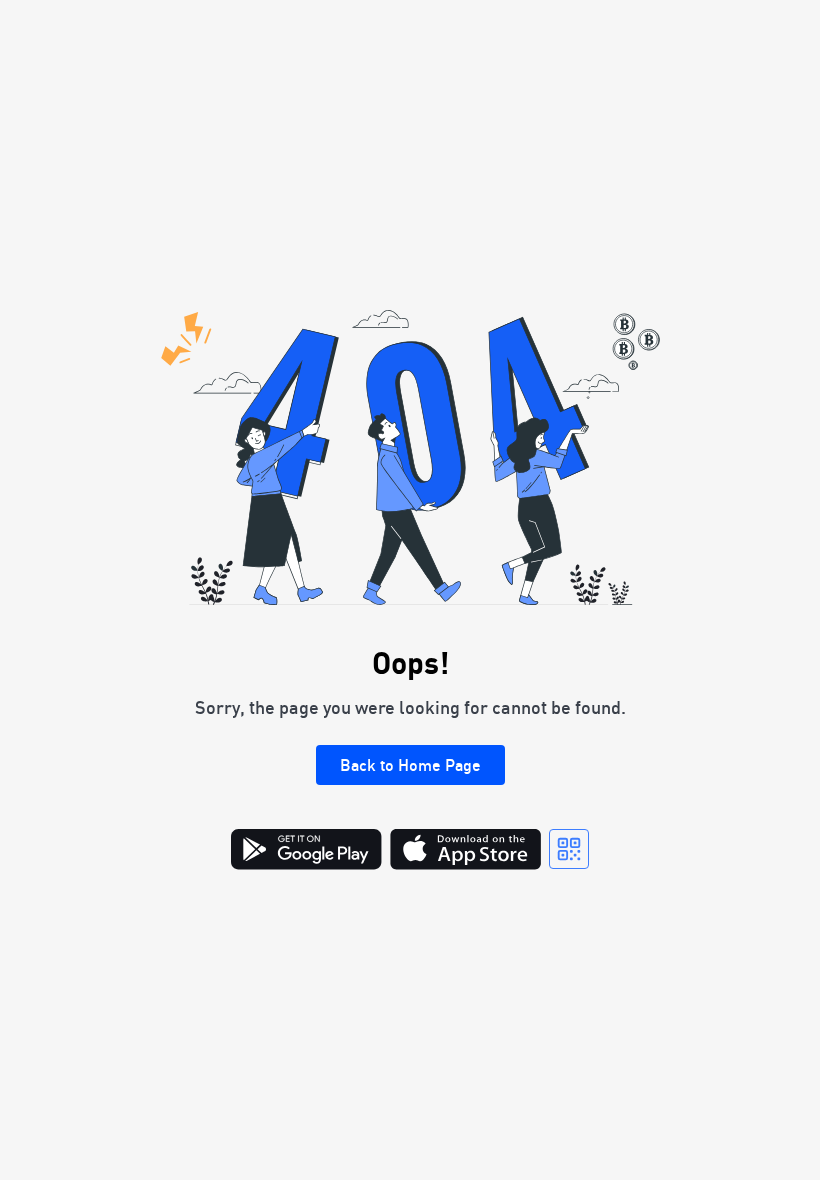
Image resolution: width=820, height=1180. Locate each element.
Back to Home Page (410, 765)
